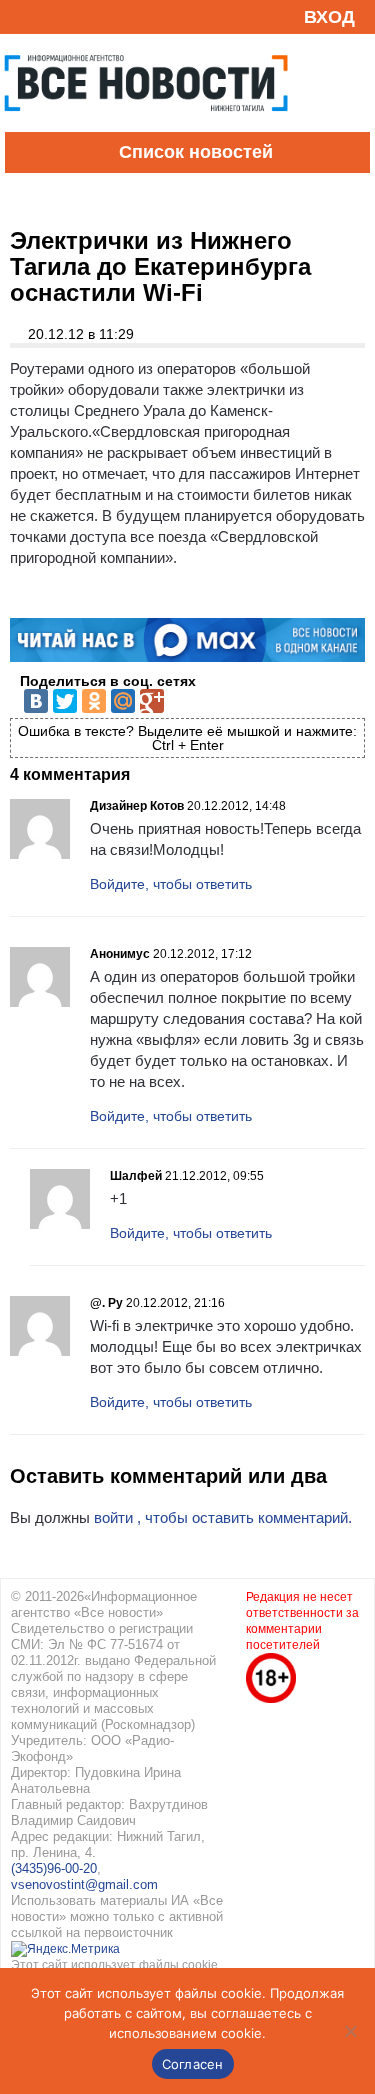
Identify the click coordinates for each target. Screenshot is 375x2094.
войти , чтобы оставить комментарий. (223, 1517)
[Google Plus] (152, 701)
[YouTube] (54, 16)
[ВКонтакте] (36, 701)
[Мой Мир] (123, 701)
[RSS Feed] (23, 16)
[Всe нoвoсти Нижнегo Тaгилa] (146, 127)
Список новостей (196, 152)
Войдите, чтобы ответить (171, 884)
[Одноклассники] (94, 701)
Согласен (193, 2064)
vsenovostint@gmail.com (84, 1884)
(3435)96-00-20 (54, 1868)
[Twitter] (65, 701)
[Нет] (350, 2031)
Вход (329, 17)
